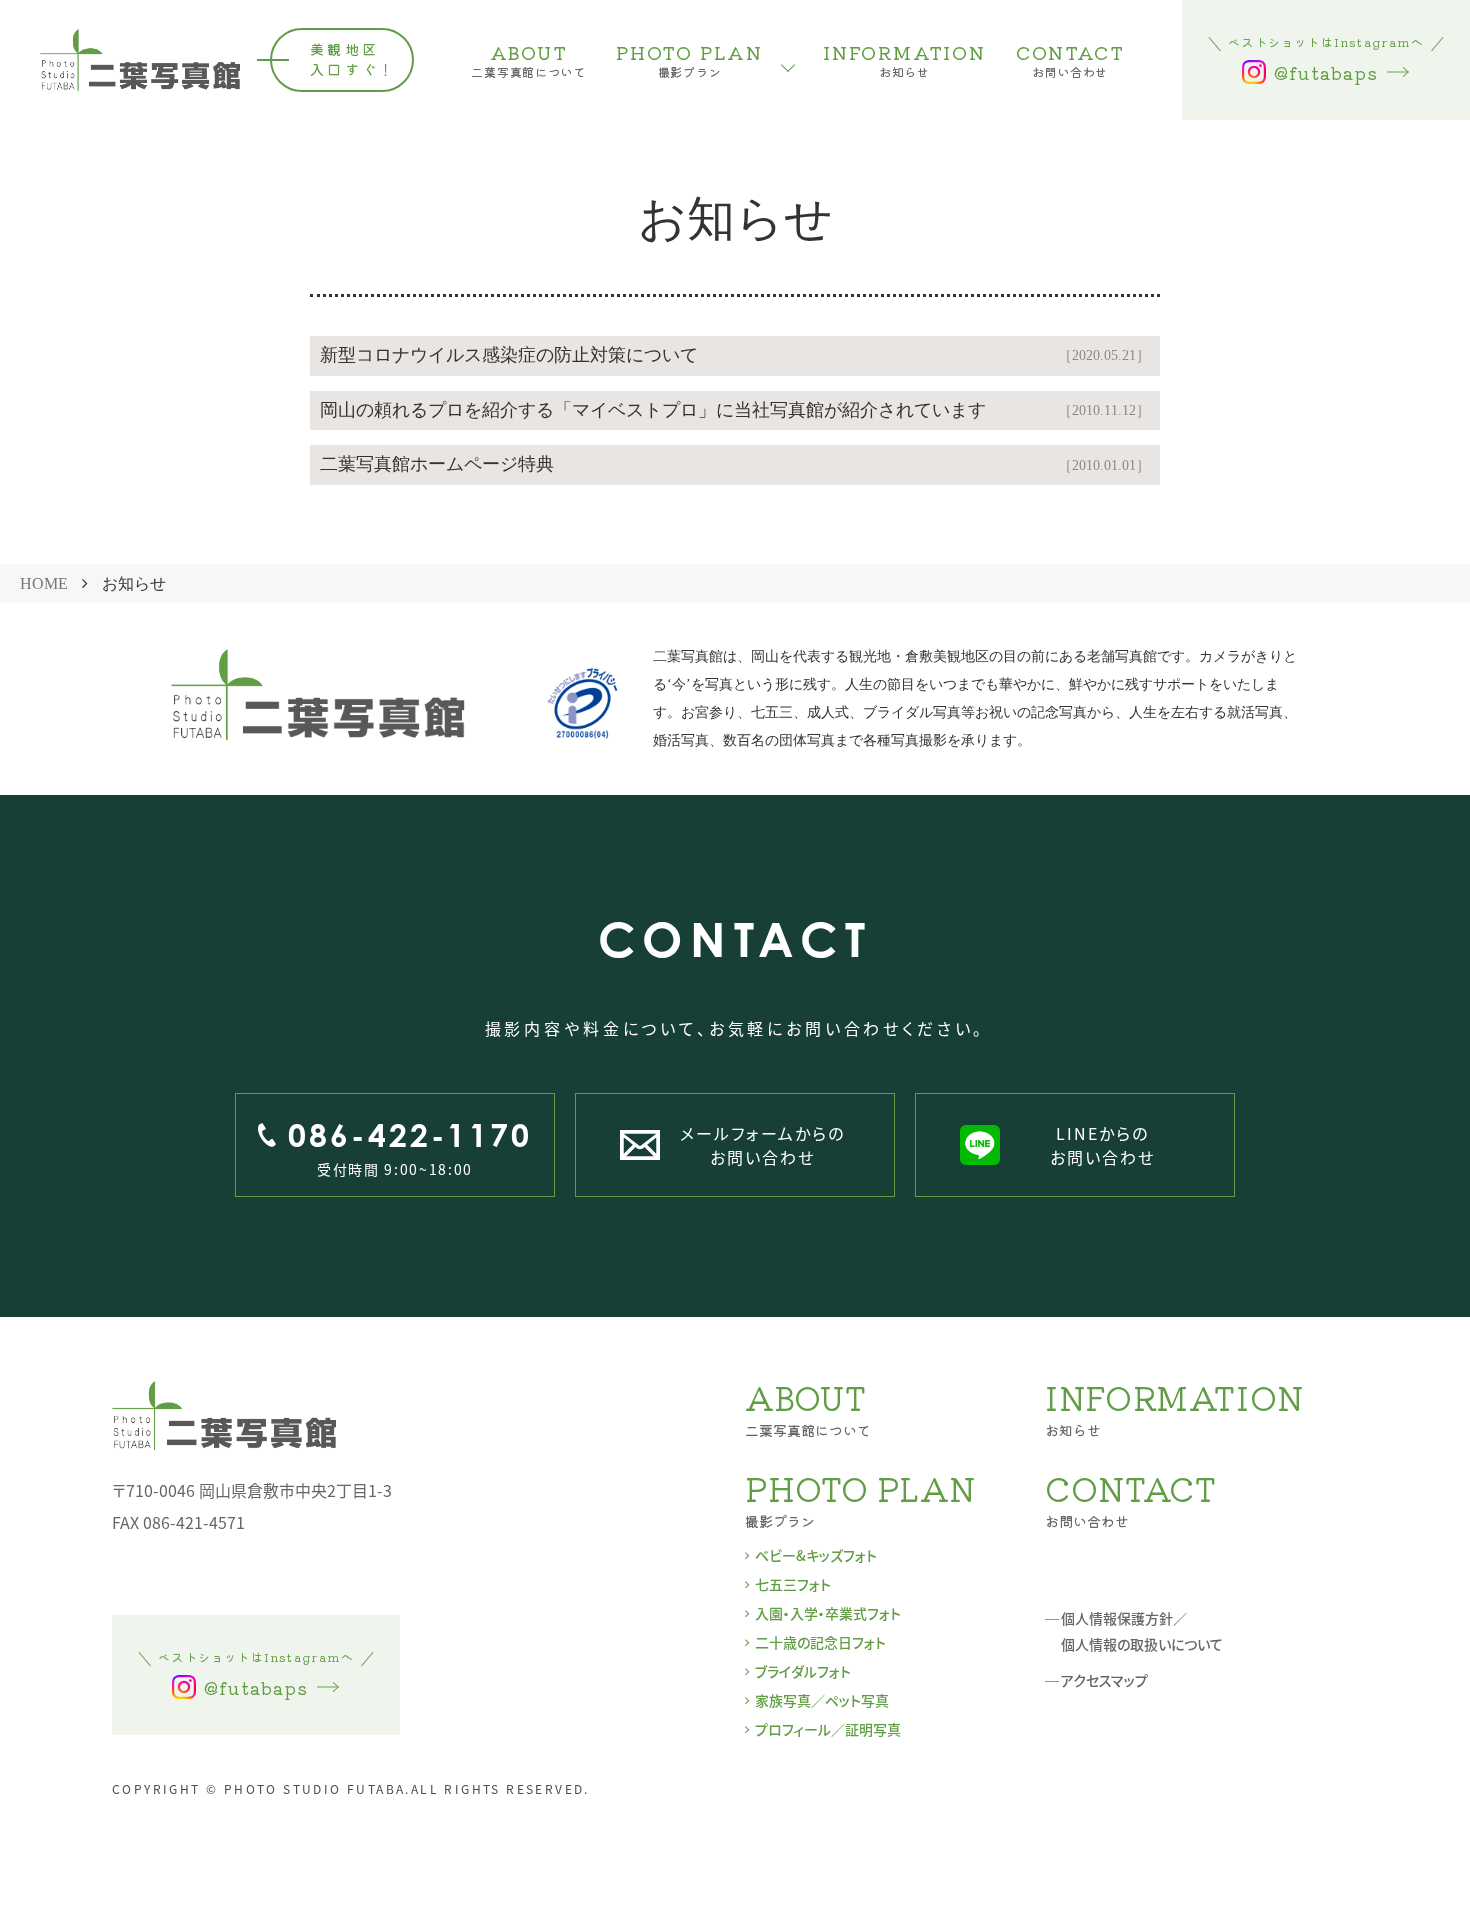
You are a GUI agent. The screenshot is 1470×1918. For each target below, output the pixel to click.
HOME (44, 583)
